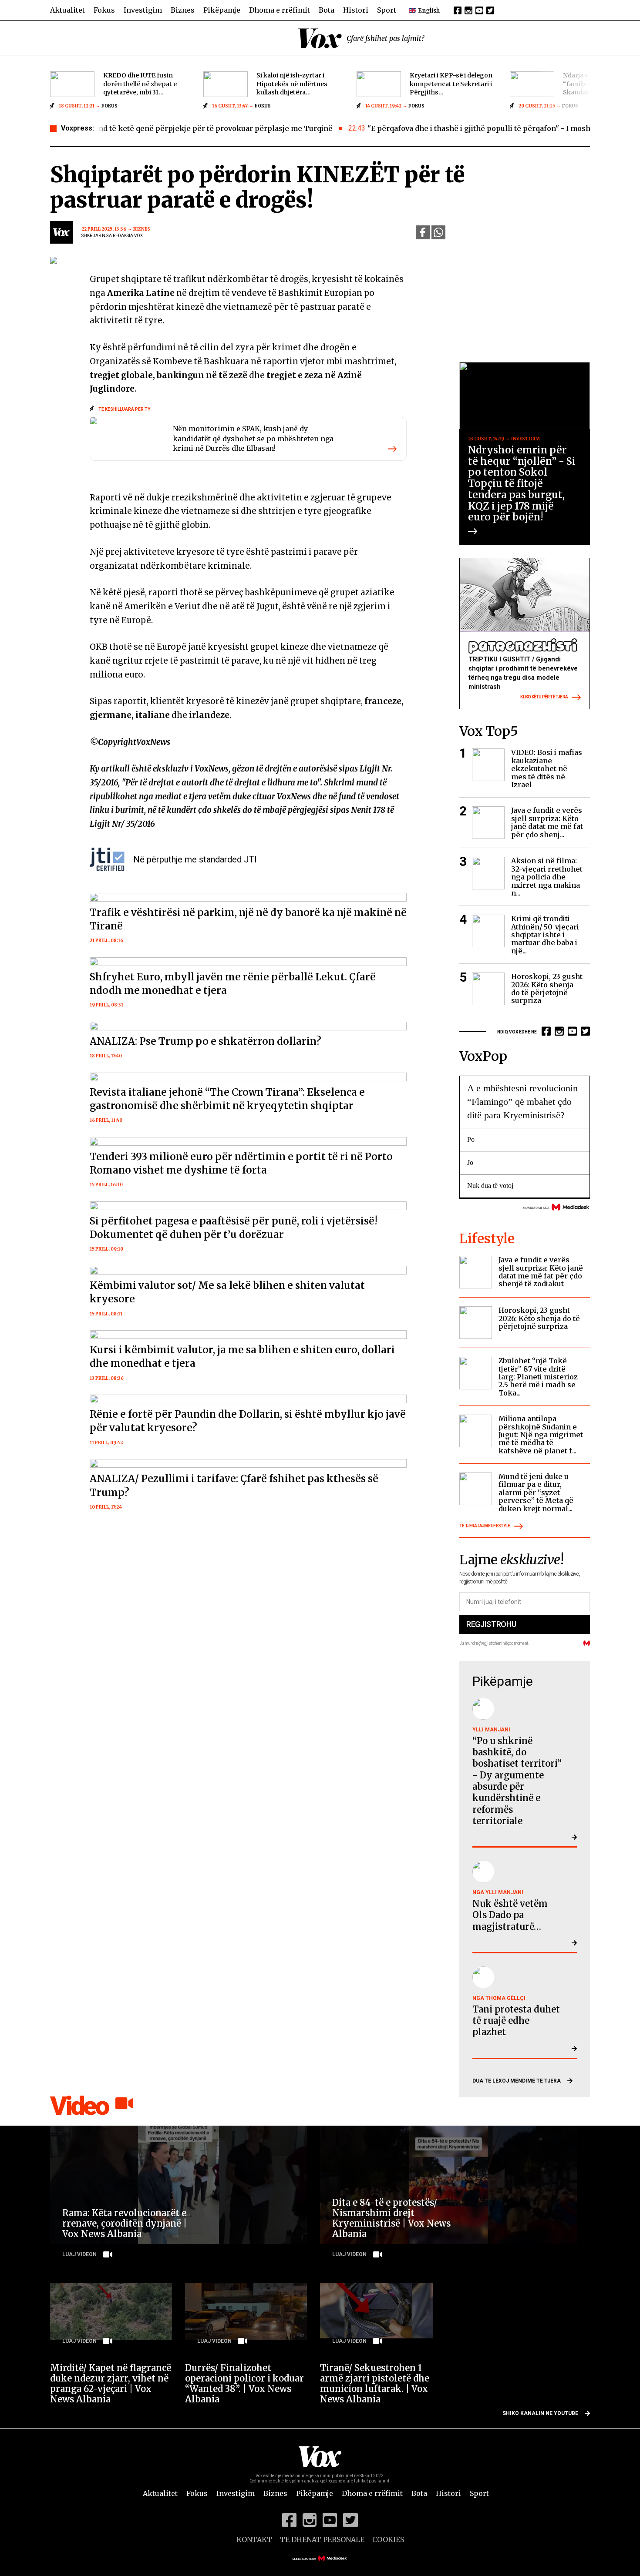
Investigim (143, 10)
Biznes (183, 10)
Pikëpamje (222, 10)
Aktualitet (67, 10)
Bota (327, 10)
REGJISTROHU (491, 1624)
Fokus (104, 10)
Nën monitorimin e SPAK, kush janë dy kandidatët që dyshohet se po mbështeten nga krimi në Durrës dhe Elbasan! (253, 438)
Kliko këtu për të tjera (544, 697)
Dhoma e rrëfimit (280, 10)
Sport (387, 10)
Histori (356, 10)
